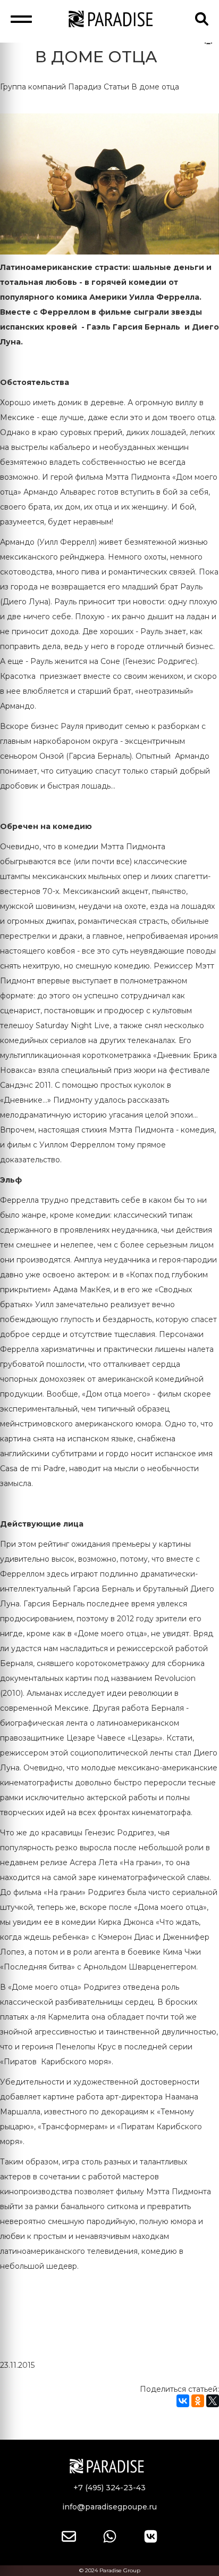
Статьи (116, 87)
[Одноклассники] (198, 2401)
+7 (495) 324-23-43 (109, 2488)
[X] (213, 2401)
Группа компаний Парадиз (51, 87)
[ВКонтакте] (183, 2401)
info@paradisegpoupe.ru (109, 2507)
